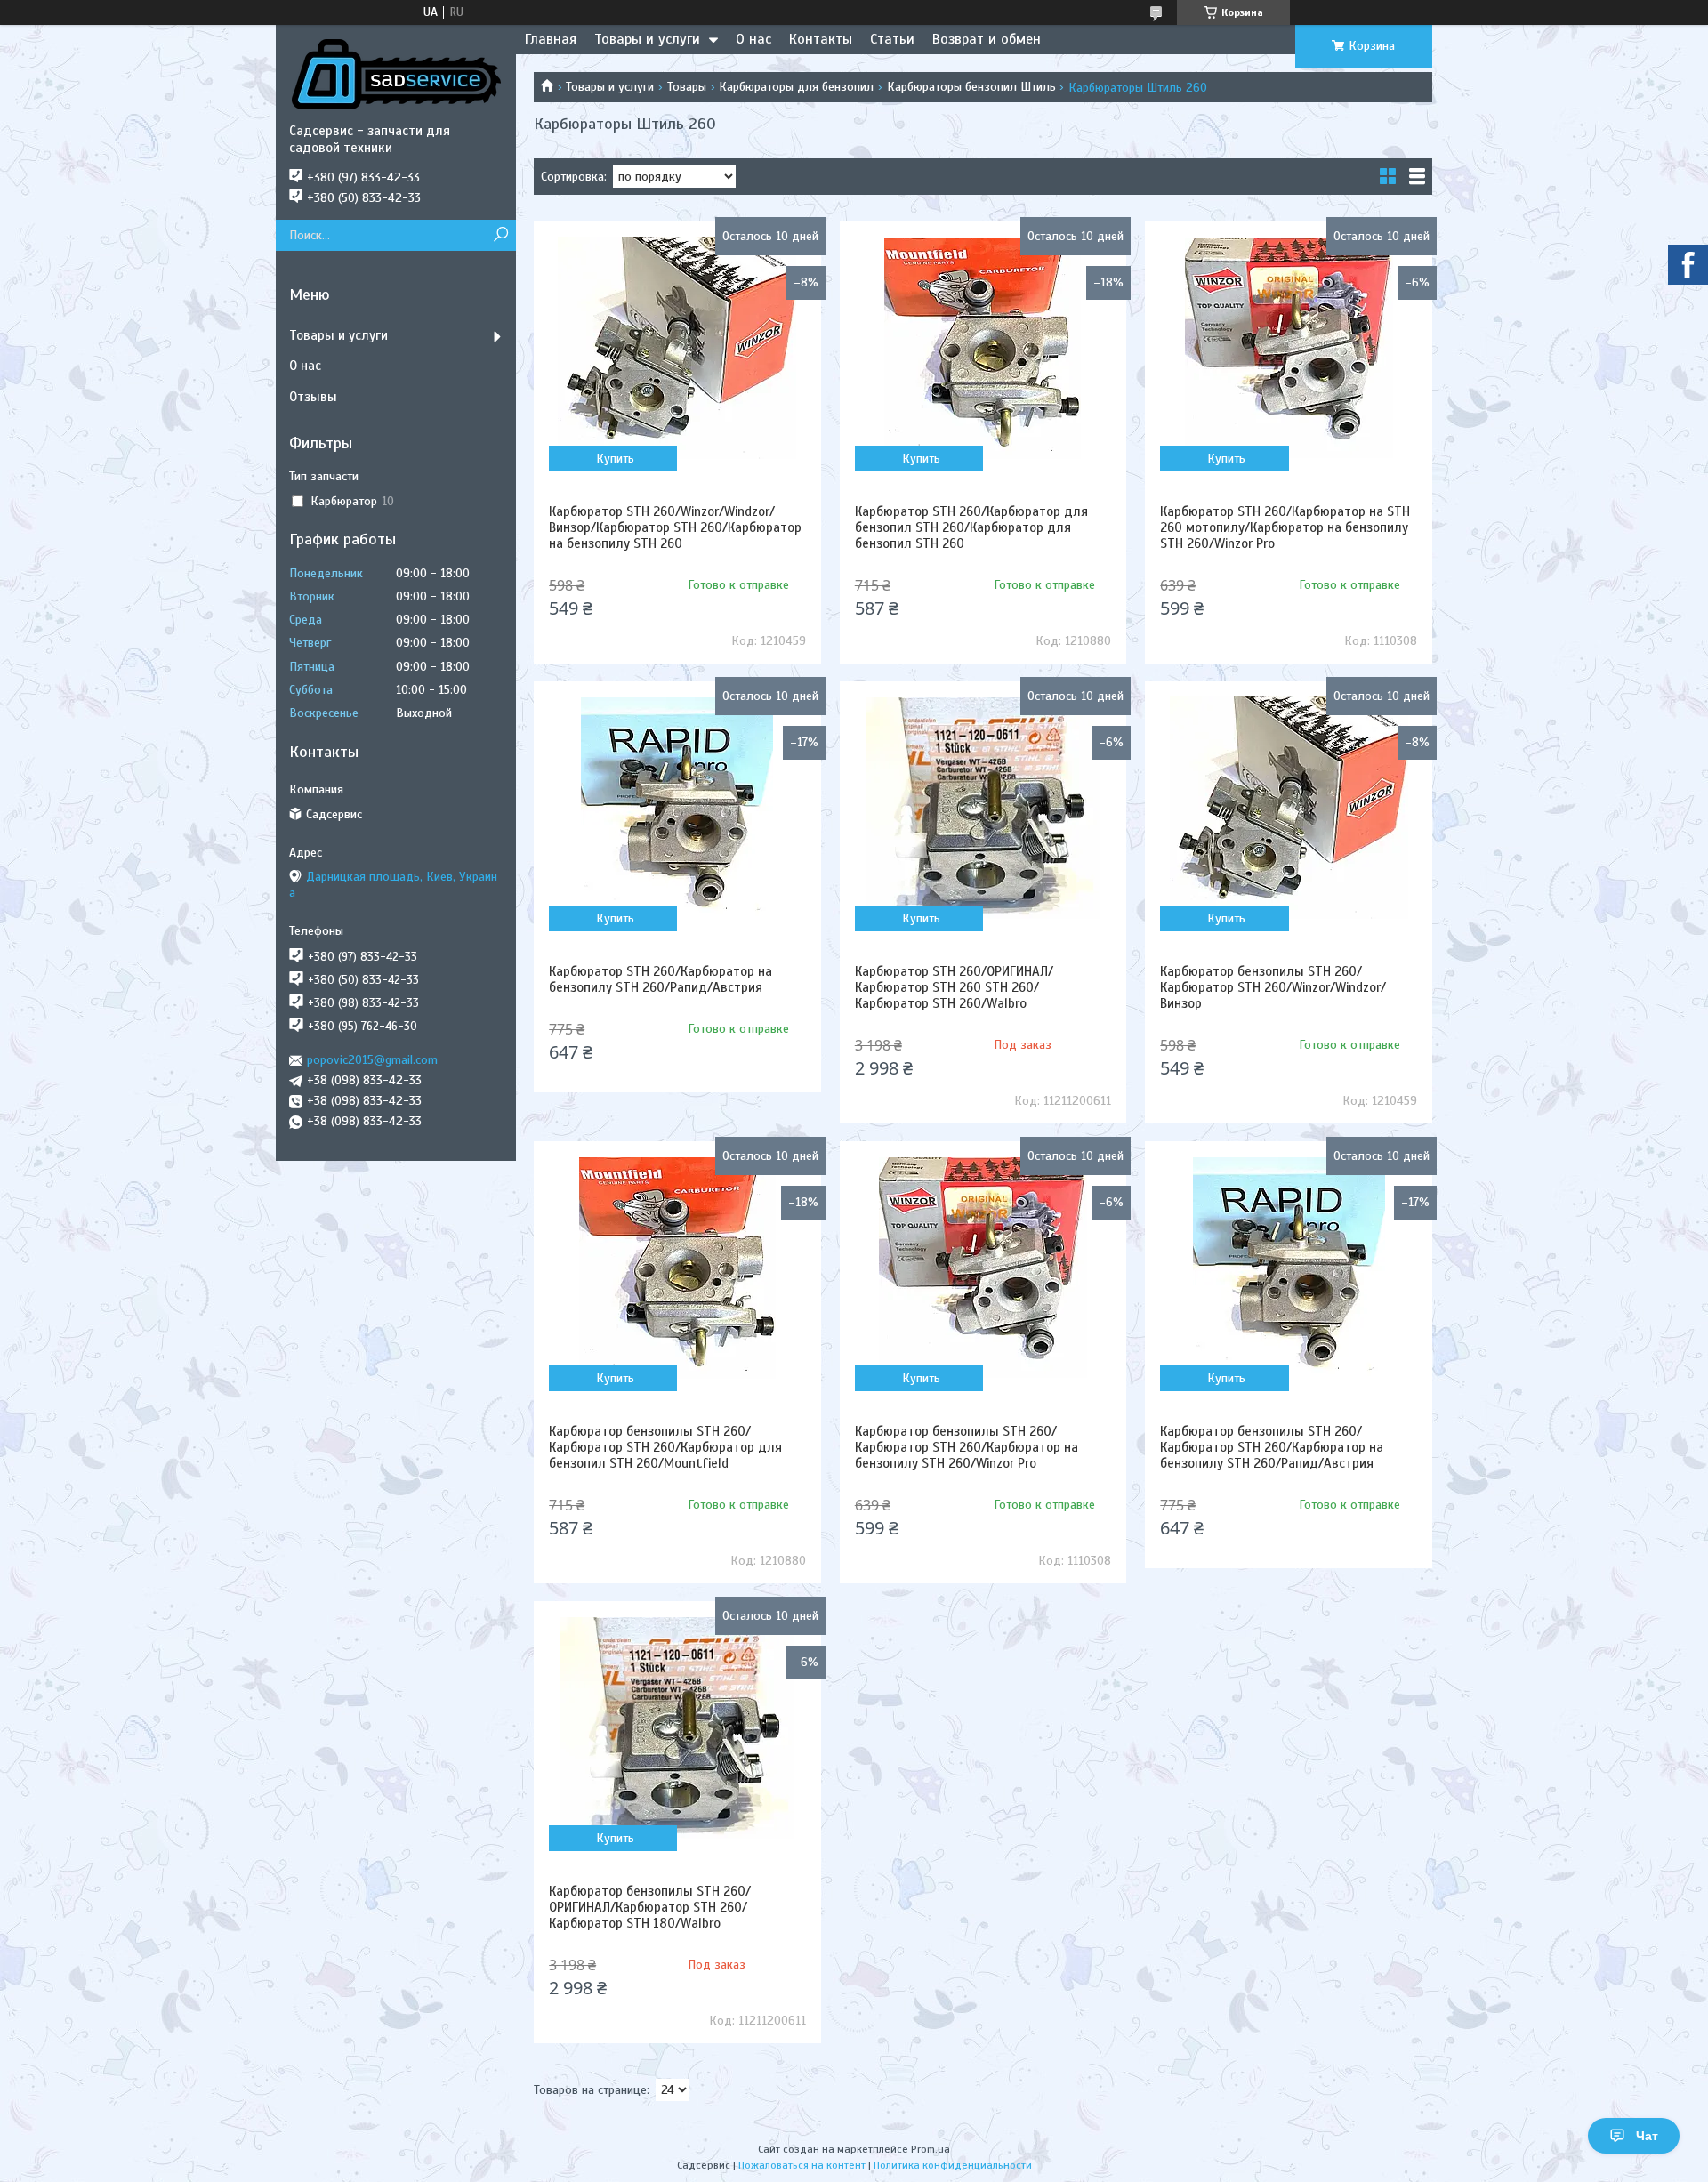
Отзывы (313, 397)
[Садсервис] (396, 74)
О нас (753, 39)
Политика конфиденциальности (953, 2165)
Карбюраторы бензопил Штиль (971, 87)
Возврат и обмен (987, 39)
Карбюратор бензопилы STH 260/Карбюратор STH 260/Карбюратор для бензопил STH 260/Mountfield (665, 1447)
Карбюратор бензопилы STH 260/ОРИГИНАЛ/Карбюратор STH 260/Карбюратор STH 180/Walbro (650, 1907)
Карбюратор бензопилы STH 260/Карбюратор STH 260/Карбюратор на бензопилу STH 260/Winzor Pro (967, 1447)
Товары (687, 87)
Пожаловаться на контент (802, 2165)
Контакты (821, 39)
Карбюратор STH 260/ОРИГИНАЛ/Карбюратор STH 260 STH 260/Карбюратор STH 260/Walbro (954, 987)
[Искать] (500, 235)
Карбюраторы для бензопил (796, 87)
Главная (551, 39)
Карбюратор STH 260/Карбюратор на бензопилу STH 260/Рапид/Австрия (661, 979)
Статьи (892, 39)
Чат (1647, 2136)
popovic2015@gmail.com (372, 1060)
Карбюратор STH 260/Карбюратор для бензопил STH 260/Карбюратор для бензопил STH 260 (971, 527)
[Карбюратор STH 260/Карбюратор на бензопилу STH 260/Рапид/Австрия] (677, 808)
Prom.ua (931, 2149)
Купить (615, 459)
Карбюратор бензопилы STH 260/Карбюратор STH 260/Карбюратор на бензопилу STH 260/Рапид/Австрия (1272, 1447)
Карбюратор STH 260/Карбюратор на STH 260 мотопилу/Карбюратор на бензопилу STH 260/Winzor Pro (1285, 527)
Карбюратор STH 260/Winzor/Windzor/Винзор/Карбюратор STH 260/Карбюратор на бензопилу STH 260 (675, 527)
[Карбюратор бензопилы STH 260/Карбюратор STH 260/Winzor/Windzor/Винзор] (1288, 808)
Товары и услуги (647, 39)
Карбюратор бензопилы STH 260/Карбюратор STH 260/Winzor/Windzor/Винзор (1273, 987)
